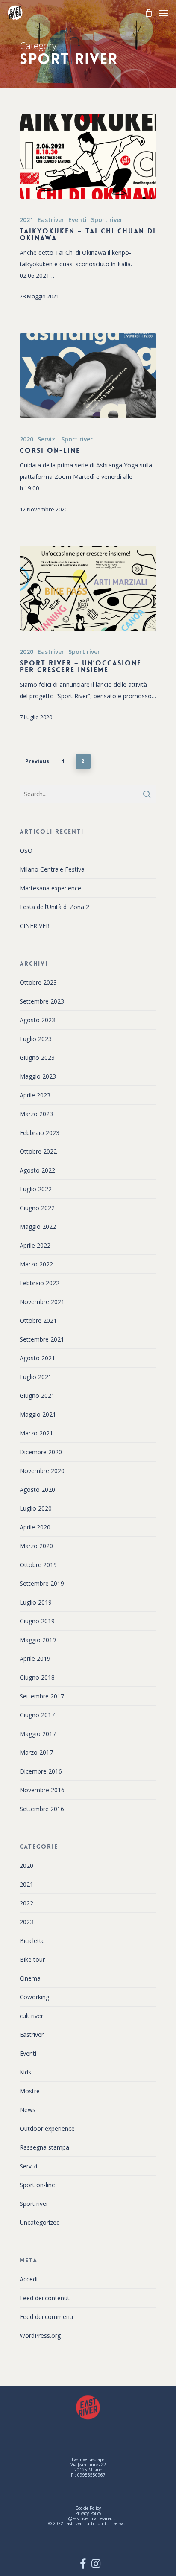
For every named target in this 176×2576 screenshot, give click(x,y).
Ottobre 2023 (38, 982)
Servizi (47, 439)
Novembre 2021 (42, 1302)
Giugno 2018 (37, 1677)
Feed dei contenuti (45, 2298)
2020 (26, 439)
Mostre (30, 2091)
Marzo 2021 (36, 1433)
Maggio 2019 (38, 1640)
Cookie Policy (88, 2508)
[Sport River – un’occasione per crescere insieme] (88, 588)
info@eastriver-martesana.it (88, 2518)
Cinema (30, 1978)
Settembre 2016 (42, 1809)
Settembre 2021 (42, 1339)
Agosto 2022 (37, 1170)
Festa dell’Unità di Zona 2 (54, 907)
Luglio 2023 (36, 1039)
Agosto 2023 (37, 1020)
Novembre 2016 (42, 1790)
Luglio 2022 (36, 1189)
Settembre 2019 (42, 1583)
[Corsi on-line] (88, 376)
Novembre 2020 (42, 1471)
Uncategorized (40, 2222)
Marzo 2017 (36, 1752)
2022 (26, 1903)
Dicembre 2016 (41, 1771)
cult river (31, 2016)
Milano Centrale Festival (53, 869)
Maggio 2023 (38, 1076)
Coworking (34, 1997)
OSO (26, 850)
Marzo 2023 (36, 1114)
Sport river (107, 220)
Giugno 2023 (37, 1058)
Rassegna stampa (44, 2147)
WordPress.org (40, 2335)
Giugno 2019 (37, 1621)
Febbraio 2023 (40, 1133)
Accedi (29, 2279)
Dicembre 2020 (41, 1452)
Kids (25, 2072)
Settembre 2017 (42, 1696)
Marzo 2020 (36, 1546)
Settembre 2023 (42, 1001)
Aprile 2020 (35, 1527)
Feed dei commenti (46, 2317)
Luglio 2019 (36, 1602)
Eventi (78, 220)
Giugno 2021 (37, 1396)
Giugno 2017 (37, 1715)
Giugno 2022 (37, 1208)
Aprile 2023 (35, 1095)
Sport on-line (37, 2185)
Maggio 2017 (38, 1734)
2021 (26, 220)
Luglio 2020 (36, 1508)
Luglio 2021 (36, 1377)
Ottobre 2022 (38, 1151)
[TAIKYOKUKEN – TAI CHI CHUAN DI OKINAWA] (88, 156)
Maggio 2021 (38, 1414)
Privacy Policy (88, 2513)
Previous (37, 761)
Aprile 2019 (35, 1659)
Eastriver (51, 220)
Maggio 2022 (38, 1227)
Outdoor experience (47, 2128)
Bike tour (32, 1959)
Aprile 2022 (35, 1245)
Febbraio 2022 (40, 1283)
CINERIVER (35, 926)
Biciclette (32, 1941)
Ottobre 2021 (38, 1320)
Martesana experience (50, 888)
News (28, 2110)
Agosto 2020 (37, 1489)
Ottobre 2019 (38, 1565)
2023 (26, 1922)
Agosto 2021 (37, 1358)
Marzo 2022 (36, 1264)
